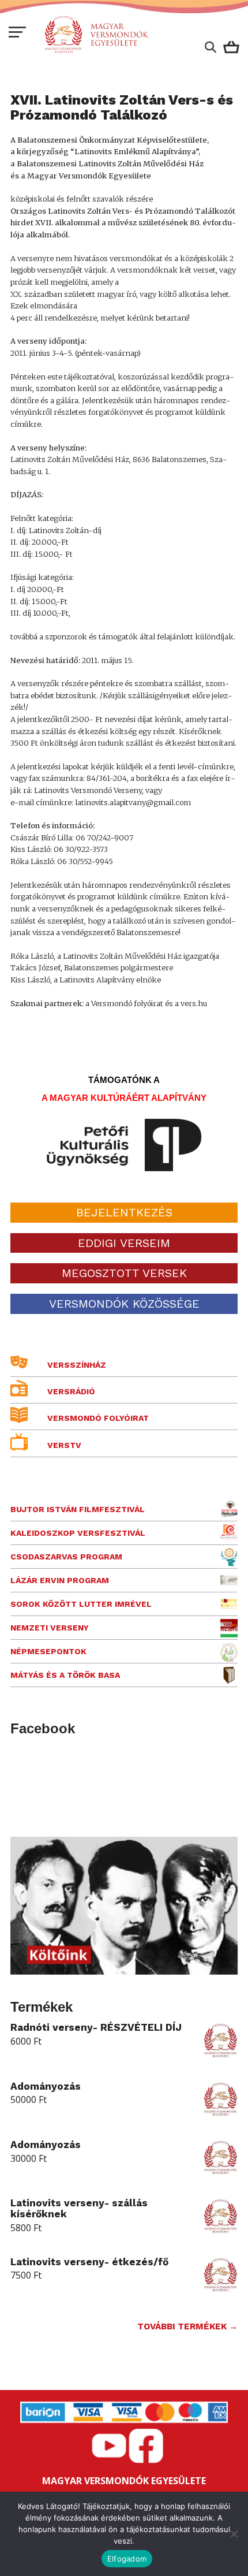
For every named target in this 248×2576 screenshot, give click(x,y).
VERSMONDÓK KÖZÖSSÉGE (124, 1304)
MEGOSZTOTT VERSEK (124, 1273)
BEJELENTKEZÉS (124, 1212)
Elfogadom (127, 2559)
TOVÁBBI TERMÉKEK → (187, 2326)
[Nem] (234, 2534)
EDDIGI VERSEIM (124, 1243)
